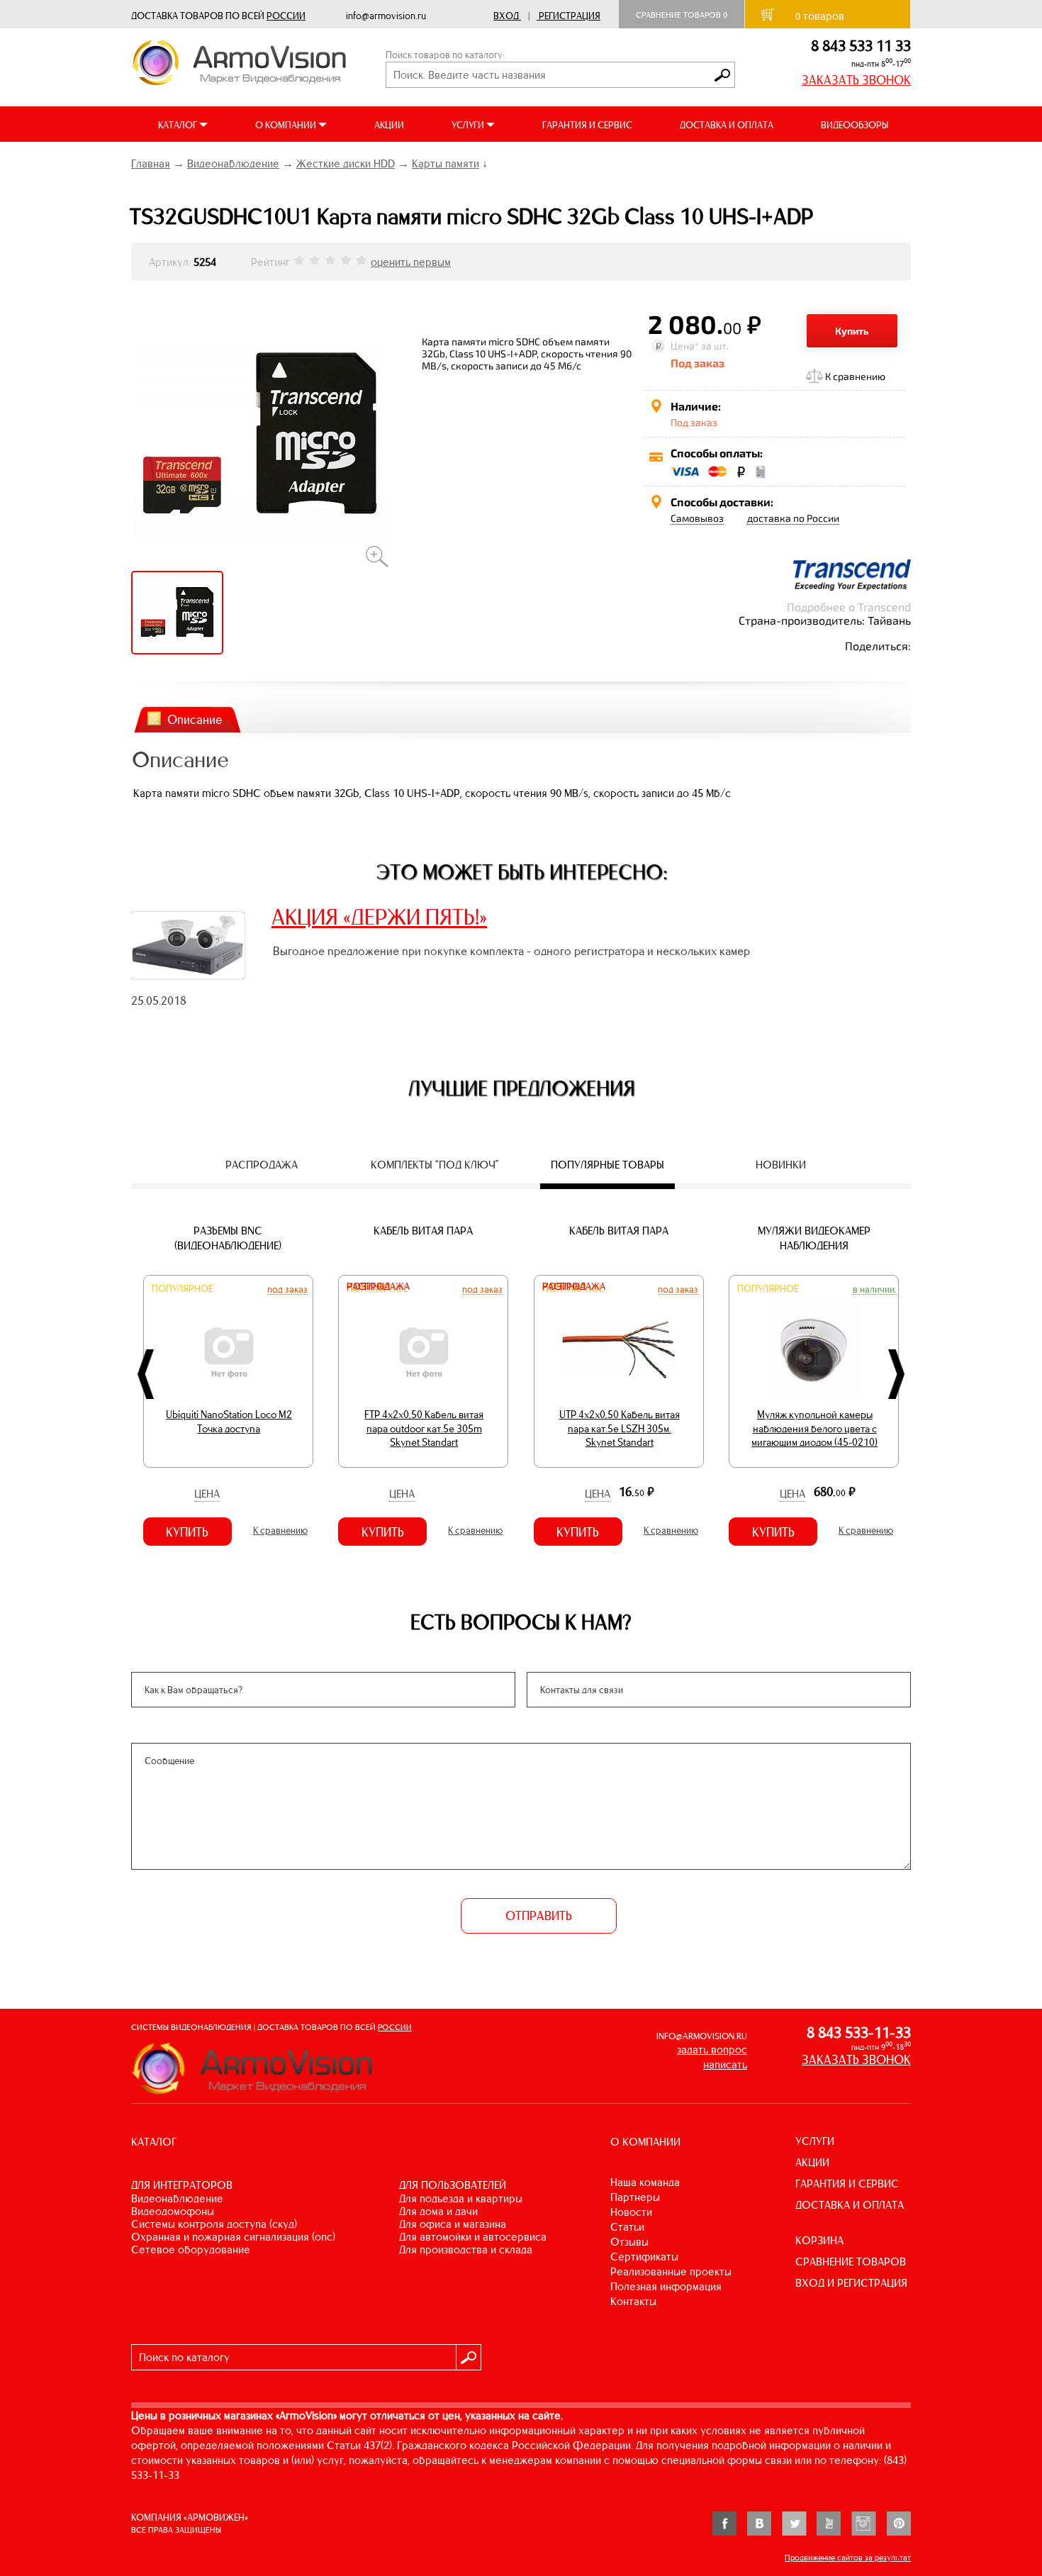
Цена (207, 1494)
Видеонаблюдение (233, 163)
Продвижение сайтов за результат (848, 2558)
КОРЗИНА (819, 2240)
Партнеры (635, 2197)
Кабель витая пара (423, 1231)
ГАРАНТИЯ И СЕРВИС (587, 125)
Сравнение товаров (682, 15)
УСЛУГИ (815, 2141)
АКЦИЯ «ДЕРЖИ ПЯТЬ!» (379, 917)
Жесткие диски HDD (346, 163)
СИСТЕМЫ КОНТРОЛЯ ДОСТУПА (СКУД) (214, 2224)
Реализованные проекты (671, 2271)
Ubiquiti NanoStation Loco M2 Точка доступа (229, 1422)
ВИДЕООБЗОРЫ (855, 125)
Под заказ (287, 1289)
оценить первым (411, 262)
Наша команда (645, 2182)
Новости (631, 2212)
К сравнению (855, 376)
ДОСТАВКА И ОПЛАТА (727, 125)
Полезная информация (666, 2286)
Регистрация (570, 16)
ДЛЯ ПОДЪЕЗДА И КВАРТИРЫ (461, 2198)
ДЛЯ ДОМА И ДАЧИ (438, 2211)
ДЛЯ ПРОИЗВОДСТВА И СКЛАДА (466, 2249)
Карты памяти (446, 163)
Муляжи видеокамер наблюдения (814, 1238)
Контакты (633, 2301)
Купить (852, 331)
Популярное (182, 1289)
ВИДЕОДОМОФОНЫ (173, 2211)
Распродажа (378, 1287)
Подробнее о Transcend (849, 607)
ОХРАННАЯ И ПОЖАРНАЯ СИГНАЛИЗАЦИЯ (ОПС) (233, 2237)
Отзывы (629, 2242)
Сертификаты (644, 2257)
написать (725, 2064)
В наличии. (875, 1289)
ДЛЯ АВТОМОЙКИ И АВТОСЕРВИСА (473, 2237)
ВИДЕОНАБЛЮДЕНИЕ (177, 2198)
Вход (506, 16)
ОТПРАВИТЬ (539, 1916)
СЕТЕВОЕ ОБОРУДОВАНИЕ (191, 2249)
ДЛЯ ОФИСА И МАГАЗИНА (453, 2224)
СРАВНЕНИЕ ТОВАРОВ (851, 2262)
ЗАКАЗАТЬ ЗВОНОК (856, 80)
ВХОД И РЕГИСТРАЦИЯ (851, 2283)
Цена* (685, 346)
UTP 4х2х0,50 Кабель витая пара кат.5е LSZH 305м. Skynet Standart (620, 1428)
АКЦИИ (389, 125)
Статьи (627, 2227)
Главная (151, 163)
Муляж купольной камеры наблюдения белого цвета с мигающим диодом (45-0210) (814, 1428)
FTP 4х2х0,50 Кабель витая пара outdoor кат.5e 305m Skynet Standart (424, 1428)
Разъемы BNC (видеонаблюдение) (228, 1238)
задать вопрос (712, 2050)
